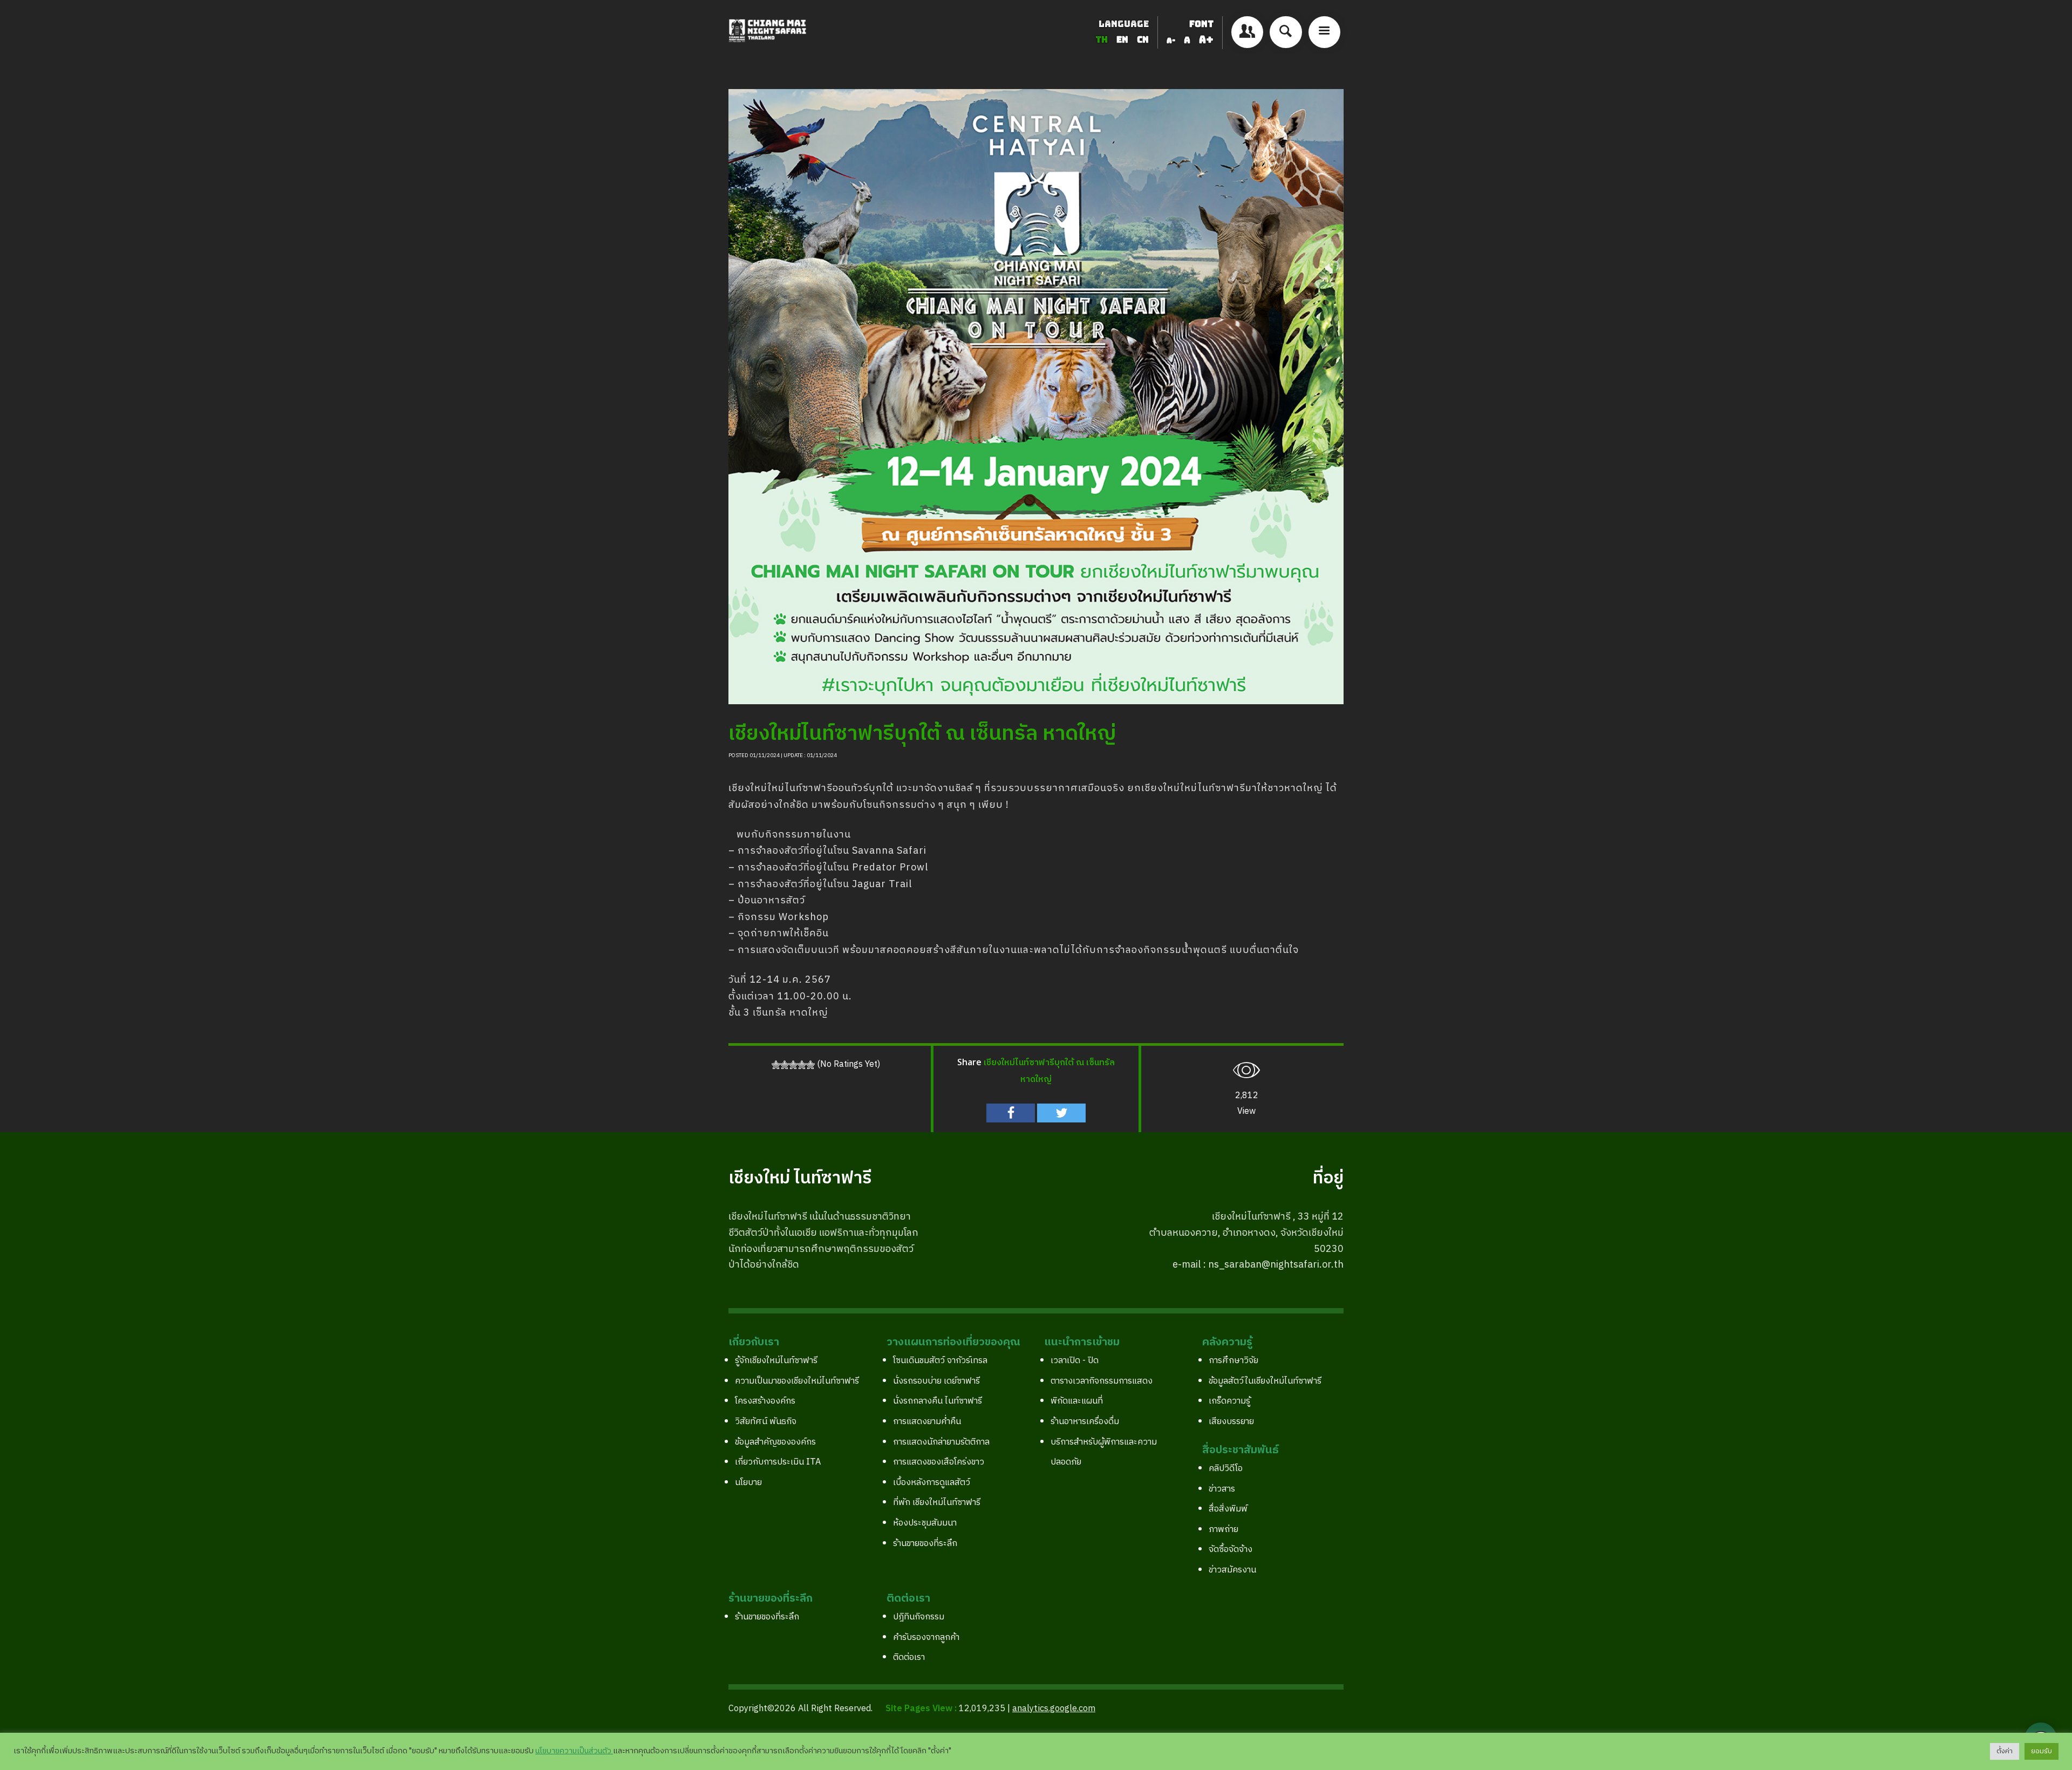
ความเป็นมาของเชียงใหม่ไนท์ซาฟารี (797, 1381)
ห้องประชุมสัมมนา (925, 1523)
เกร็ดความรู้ (1229, 1401)
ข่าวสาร (1222, 1489)
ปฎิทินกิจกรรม (919, 1617)
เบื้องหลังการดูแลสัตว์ (932, 1483)
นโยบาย (748, 1483)
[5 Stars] (810, 1065)
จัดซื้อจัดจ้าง (1231, 1550)
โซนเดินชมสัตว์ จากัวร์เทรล (940, 1361)
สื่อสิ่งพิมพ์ (1228, 1509)
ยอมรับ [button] (2042, 1751)
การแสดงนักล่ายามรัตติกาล (941, 1442)
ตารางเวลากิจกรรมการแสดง (1102, 1381)
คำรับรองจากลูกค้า (926, 1638)
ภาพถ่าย (1224, 1530)
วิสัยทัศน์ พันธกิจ (766, 1422)
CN (1143, 40)
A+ (1206, 40)
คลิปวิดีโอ (1226, 1469)
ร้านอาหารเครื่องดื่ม (1085, 1422)
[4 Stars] (802, 1065)
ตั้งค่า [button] (2005, 1751)
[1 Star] (776, 1065)
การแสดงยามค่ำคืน (927, 1422)
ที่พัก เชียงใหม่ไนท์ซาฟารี (937, 1503)
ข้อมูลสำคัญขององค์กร (775, 1442)
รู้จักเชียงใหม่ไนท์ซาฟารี (776, 1361)
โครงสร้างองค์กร (765, 1401)
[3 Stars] (793, 1065)
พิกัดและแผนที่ (1077, 1401)
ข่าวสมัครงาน (1232, 1570)
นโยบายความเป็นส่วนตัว (574, 1751)
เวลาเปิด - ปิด (1075, 1361)
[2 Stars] (785, 1065)
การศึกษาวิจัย (1233, 1361)
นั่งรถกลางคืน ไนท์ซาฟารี (938, 1401)
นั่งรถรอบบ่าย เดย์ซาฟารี (936, 1381)
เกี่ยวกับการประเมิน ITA (778, 1462)
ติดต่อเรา (909, 1657)
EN (1123, 40)
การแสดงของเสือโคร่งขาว (939, 1462)
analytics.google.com (1054, 1709)
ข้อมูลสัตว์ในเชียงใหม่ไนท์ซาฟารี (1265, 1381)
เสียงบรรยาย (1231, 1422)
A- (1171, 40)
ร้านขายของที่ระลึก (925, 1544)
